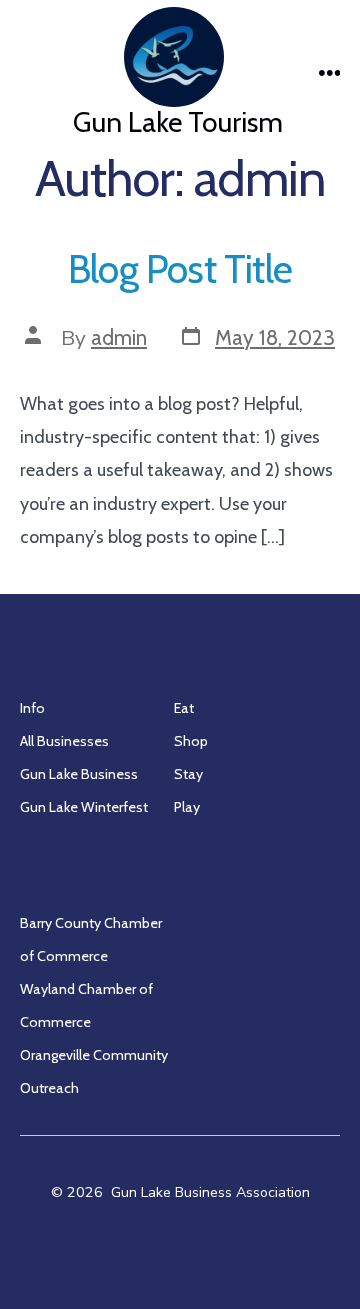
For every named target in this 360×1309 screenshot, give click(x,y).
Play (187, 807)
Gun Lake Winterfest (84, 807)
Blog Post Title (180, 269)
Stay (188, 774)
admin (119, 337)
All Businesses (64, 741)
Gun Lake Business (79, 774)
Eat (184, 708)
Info (32, 708)
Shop (191, 741)
